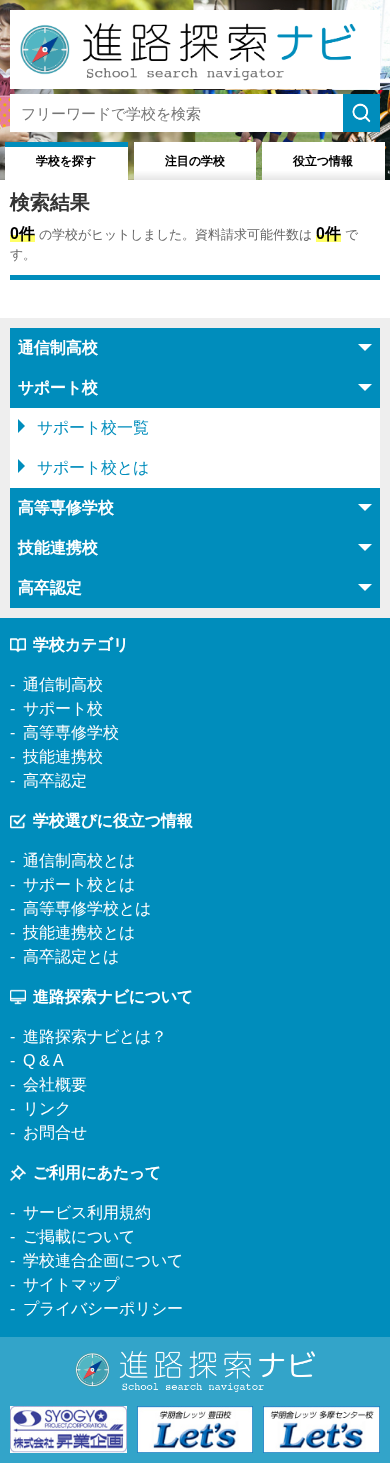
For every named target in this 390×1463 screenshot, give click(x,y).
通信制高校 (63, 684)
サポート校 (63, 708)
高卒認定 (55, 780)
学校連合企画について (103, 1260)
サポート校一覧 (93, 427)
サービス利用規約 (87, 1212)
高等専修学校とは (87, 908)
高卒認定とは (71, 956)
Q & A (43, 1060)
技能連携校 (63, 756)
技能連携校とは (79, 932)
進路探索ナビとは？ (95, 1036)
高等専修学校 (71, 732)
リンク (47, 1108)
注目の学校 (195, 161)
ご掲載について (79, 1236)
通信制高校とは (79, 860)
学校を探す (66, 161)
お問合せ (55, 1132)
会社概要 (55, 1084)
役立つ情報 (323, 161)
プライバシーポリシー (103, 1308)
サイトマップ (71, 1284)
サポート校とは (93, 467)
